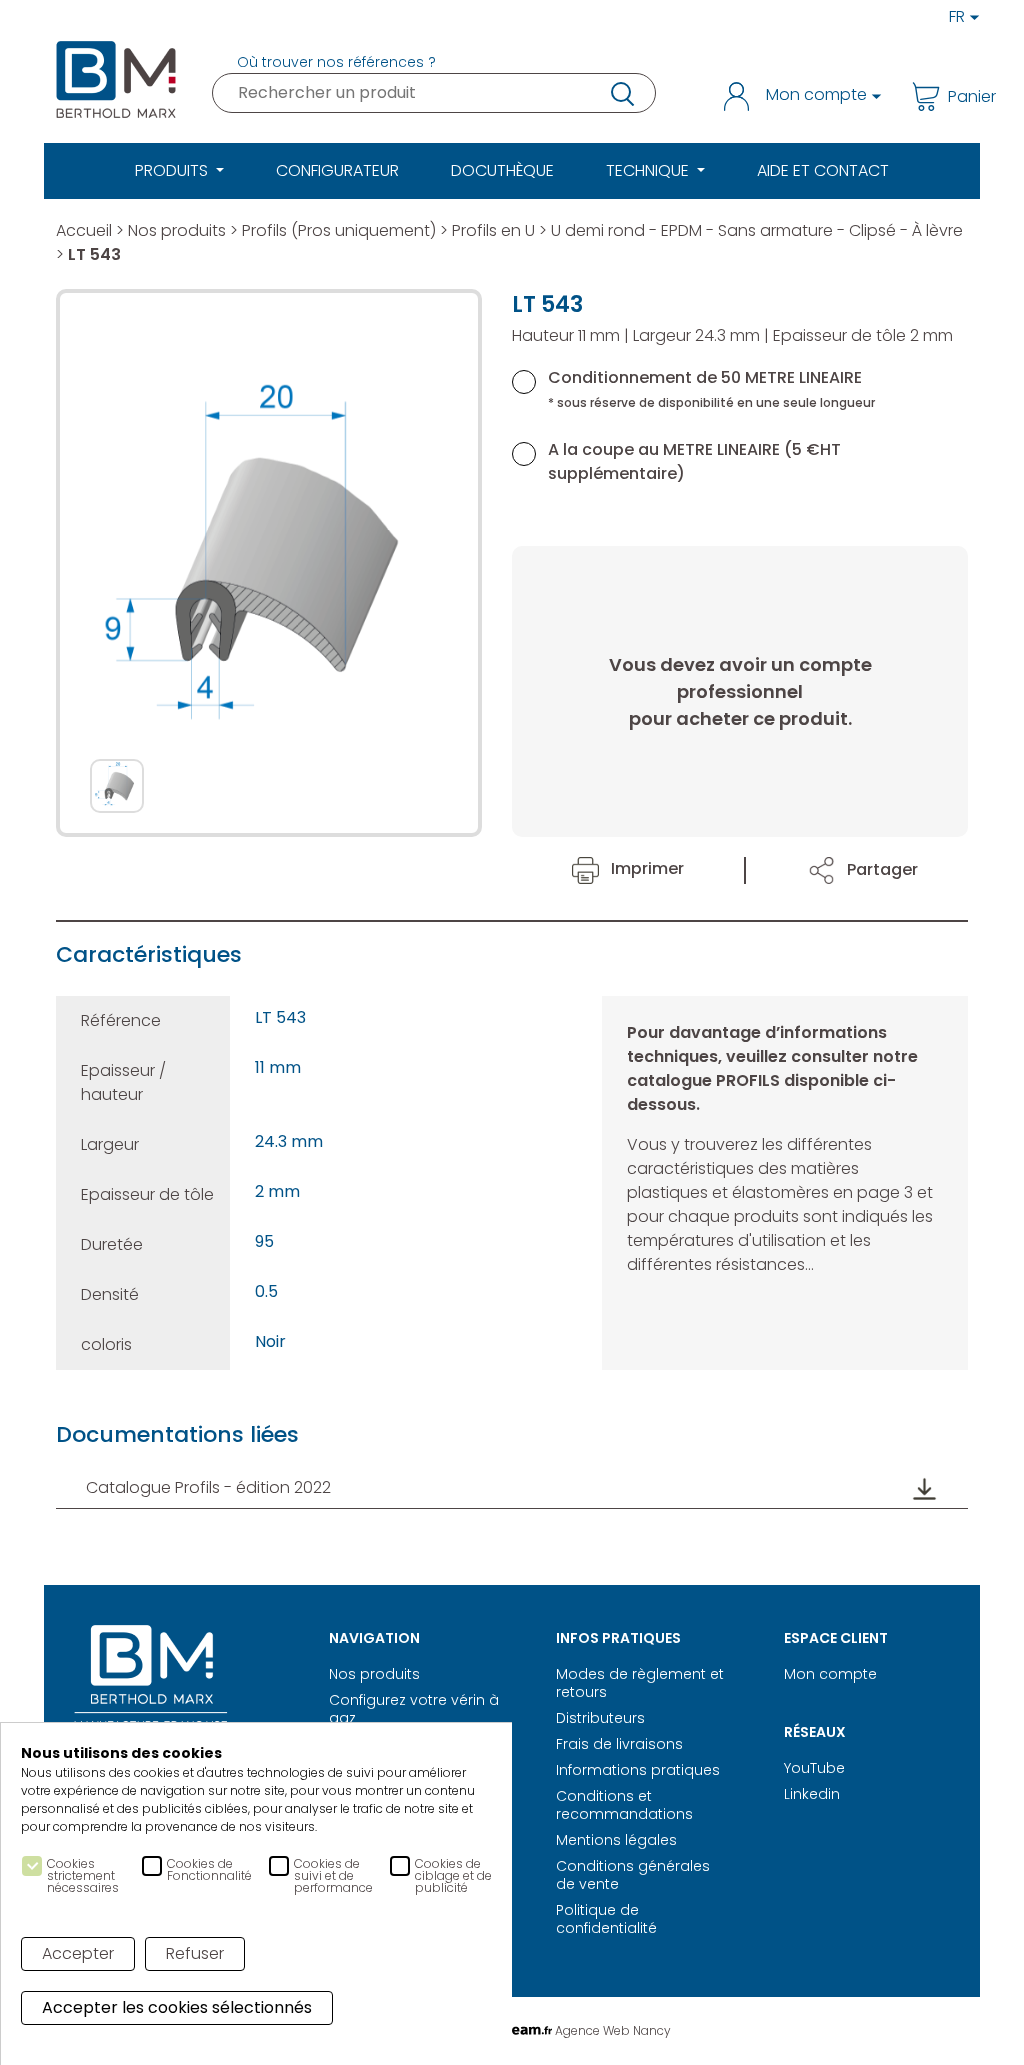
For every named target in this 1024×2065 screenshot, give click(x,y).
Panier (958, 96)
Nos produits (177, 230)
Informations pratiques (638, 1770)
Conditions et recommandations (624, 1805)
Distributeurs (600, 1718)
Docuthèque (502, 170)
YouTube (814, 1768)
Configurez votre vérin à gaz (414, 1709)
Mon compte (830, 1674)
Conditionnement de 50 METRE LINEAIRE (711, 388)
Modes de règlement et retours (640, 1683)
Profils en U (493, 230)
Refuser (195, 1953)
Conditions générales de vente (633, 1875)
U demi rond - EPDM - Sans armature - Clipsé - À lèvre (757, 230)
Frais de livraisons (619, 1744)
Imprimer (645, 868)
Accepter (78, 1953)
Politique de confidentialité (606, 1919)
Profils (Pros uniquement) (339, 230)
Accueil (84, 230)
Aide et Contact (823, 170)
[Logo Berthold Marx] (151, 1684)
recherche (621, 93)
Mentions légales (616, 1840)
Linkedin (812, 1794)
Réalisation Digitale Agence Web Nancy (512, 2030)
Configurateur (337, 170)
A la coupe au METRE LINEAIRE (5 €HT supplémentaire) (694, 461)
